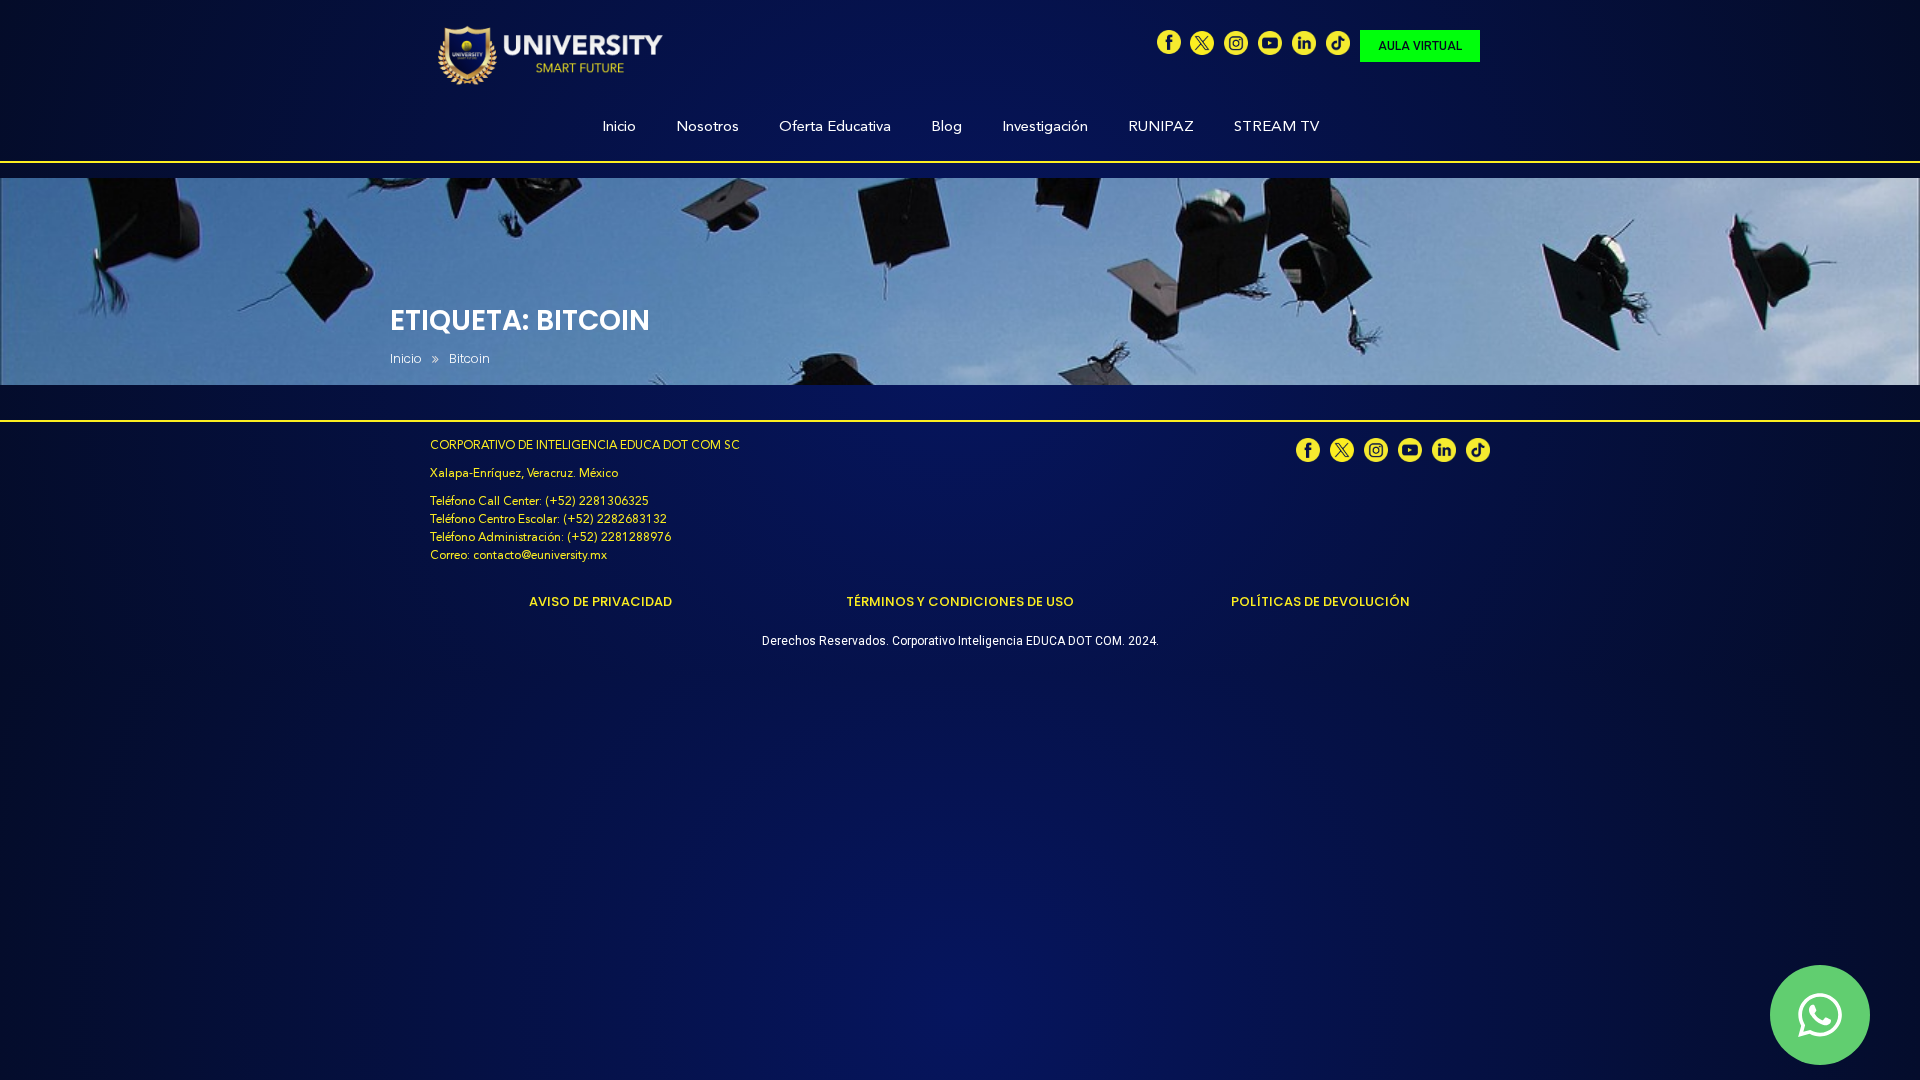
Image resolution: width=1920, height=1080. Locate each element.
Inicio (619, 127)
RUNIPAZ (1161, 127)
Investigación (1045, 127)
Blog (946, 127)
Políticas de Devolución (1320, 601)
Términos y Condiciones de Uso (960, 601)
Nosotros (707, 127)
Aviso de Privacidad (600, 601)
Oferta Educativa (835, 127)
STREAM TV (1276, 127)
